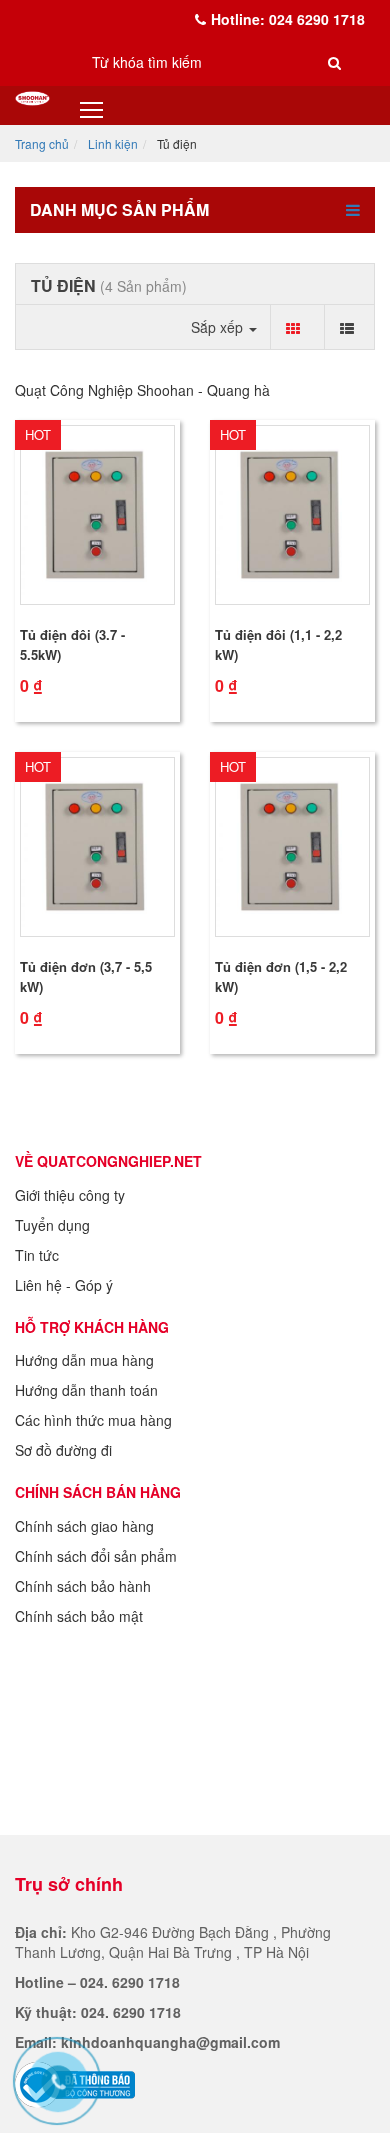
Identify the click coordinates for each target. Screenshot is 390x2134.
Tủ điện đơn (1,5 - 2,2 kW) (281, 976)
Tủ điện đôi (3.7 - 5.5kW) (72, 644)
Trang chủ (42, 143)
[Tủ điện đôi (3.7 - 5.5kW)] (97, 515)
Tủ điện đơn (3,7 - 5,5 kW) (86, 976)
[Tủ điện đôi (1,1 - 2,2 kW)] (292, 515)
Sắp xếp (219, 327)
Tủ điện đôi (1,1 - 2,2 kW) (278, 644)
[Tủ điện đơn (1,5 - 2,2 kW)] (292, 847)
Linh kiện (113, 143)
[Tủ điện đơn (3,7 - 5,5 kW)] (97, 847)
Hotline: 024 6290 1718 (288, 19)
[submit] (335, 62)
